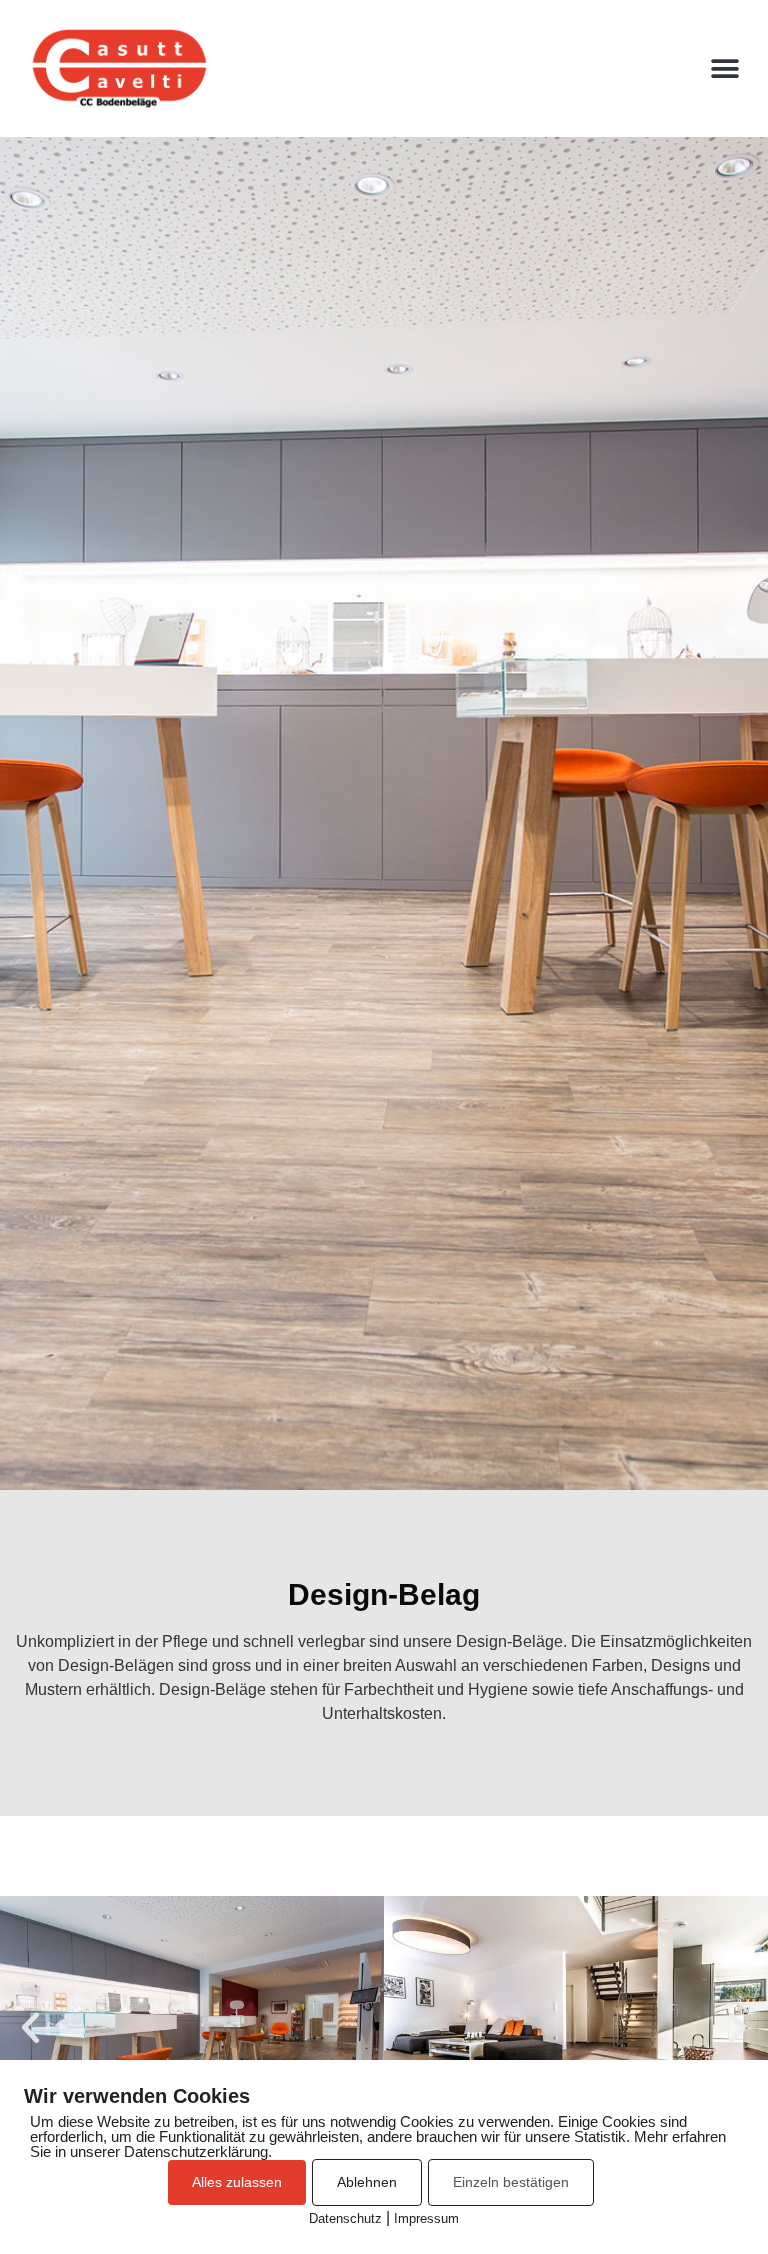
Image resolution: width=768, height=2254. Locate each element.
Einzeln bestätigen (511, 2182)
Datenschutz (345, 2218)
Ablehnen (367, 2182)
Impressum (426, 2218)
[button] (725, 68)
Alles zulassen (237, 2182)
